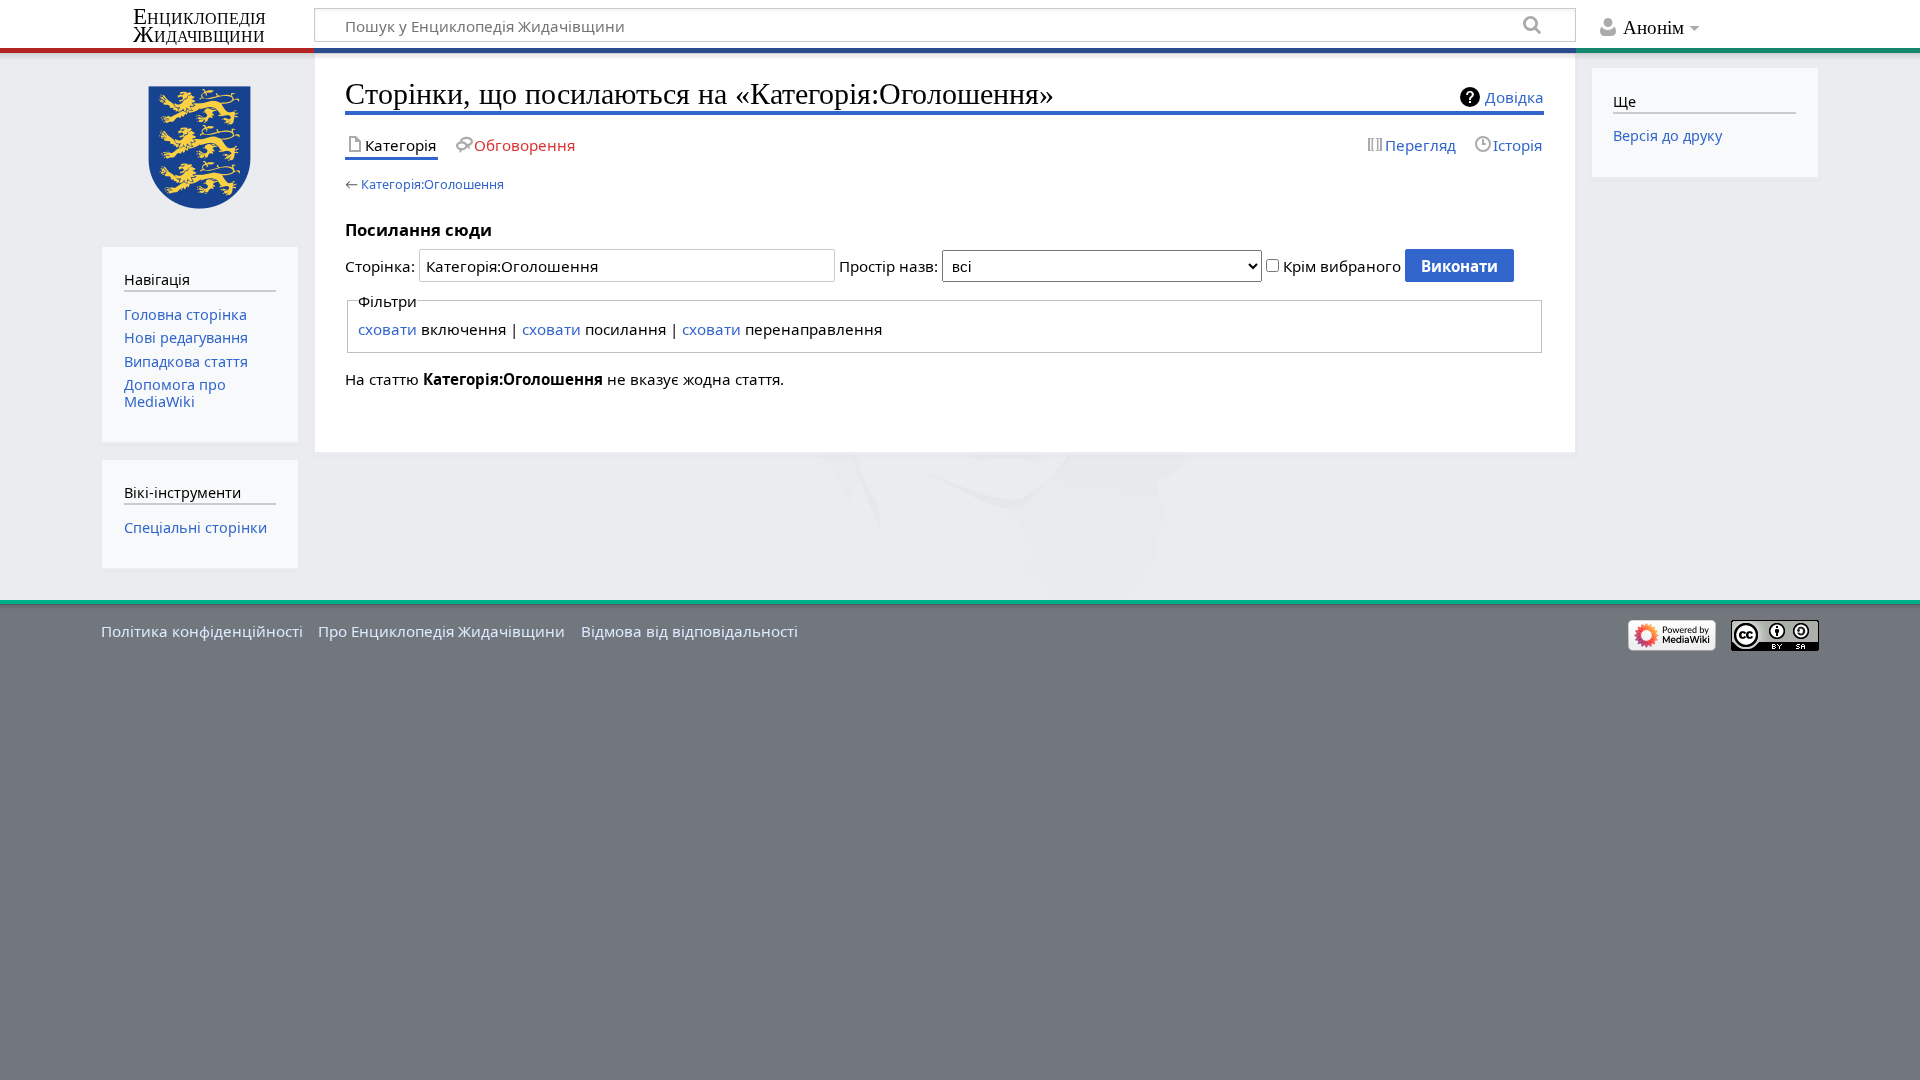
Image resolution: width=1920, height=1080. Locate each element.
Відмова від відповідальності (689, 631)
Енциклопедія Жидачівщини (199, 26)
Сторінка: (380, 266)
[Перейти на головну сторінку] (199, 147)
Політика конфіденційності (202, 631)
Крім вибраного (1342, 266)
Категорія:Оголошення (432, 184)
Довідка (1514, 97)
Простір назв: (888, 266)
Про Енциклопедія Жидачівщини (441, 631)
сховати (387, 329)
